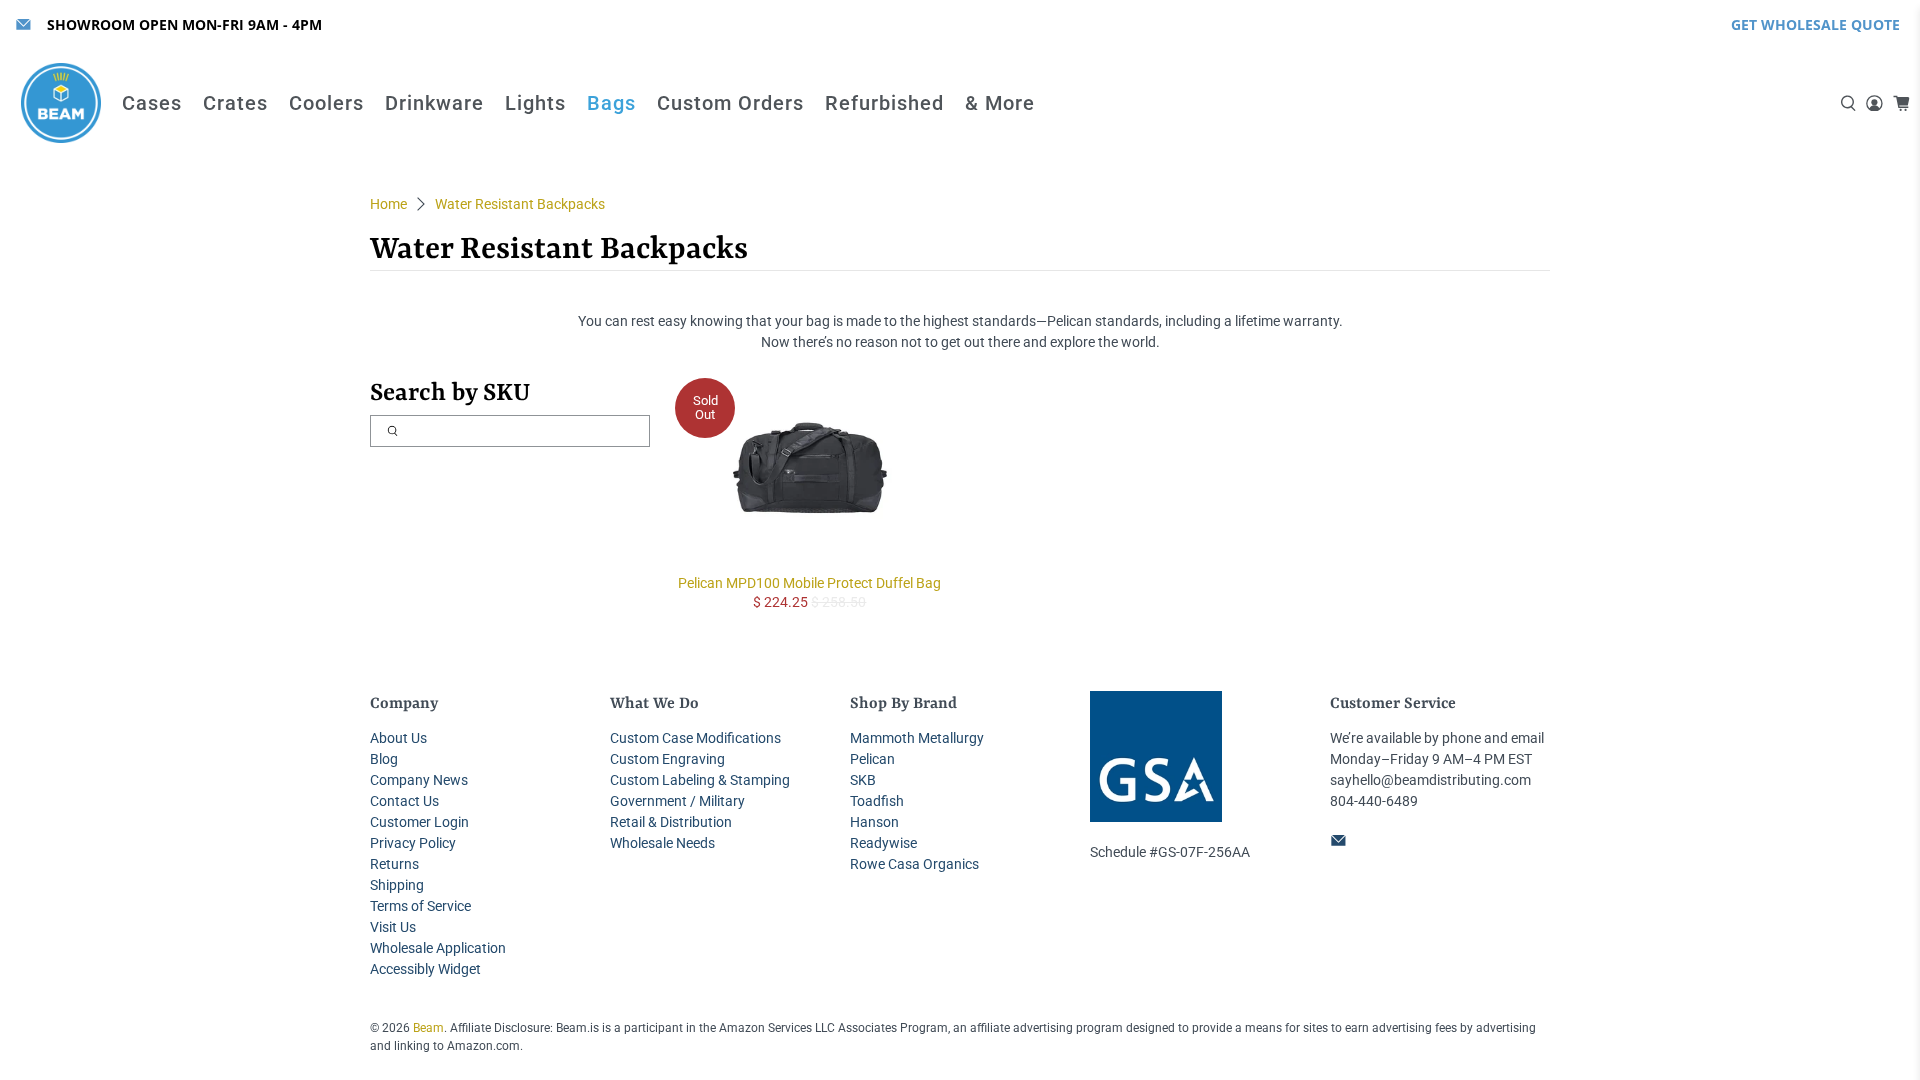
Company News (419, 780)
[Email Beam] (23, 24)
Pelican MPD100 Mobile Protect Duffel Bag (809, 583)
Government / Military (677, 801)
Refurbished (884, 103)
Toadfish (877, 801)
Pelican (872, 759)
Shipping (397, 885)
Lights (535, 103)
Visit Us (393, 927)
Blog (384, 759)
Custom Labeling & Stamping (700, 780)
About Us (398, 738)
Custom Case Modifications (695, 738)
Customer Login (419, 822)
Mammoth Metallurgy (917, 738)
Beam (428, 1028)
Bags (611, 103)
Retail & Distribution (671, 822)
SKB (863, 780)
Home (388, 204)
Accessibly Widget (425, 969)
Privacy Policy (413, 843)
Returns (394, 864)
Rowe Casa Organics (914, 864)
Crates (235, 103)
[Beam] (61, 103)
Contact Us (404, 801)
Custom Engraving (667, 759)
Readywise (883, 843)
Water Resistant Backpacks (520, 204)
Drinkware (434, 103)
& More (1000, 103)
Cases (152, 103)
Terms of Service (420, 906)
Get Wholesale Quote (1815, 24)
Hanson (874, 822)
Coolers (326, 103)
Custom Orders (730, 103)
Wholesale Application (438, 948)
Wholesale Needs (662, 843)
